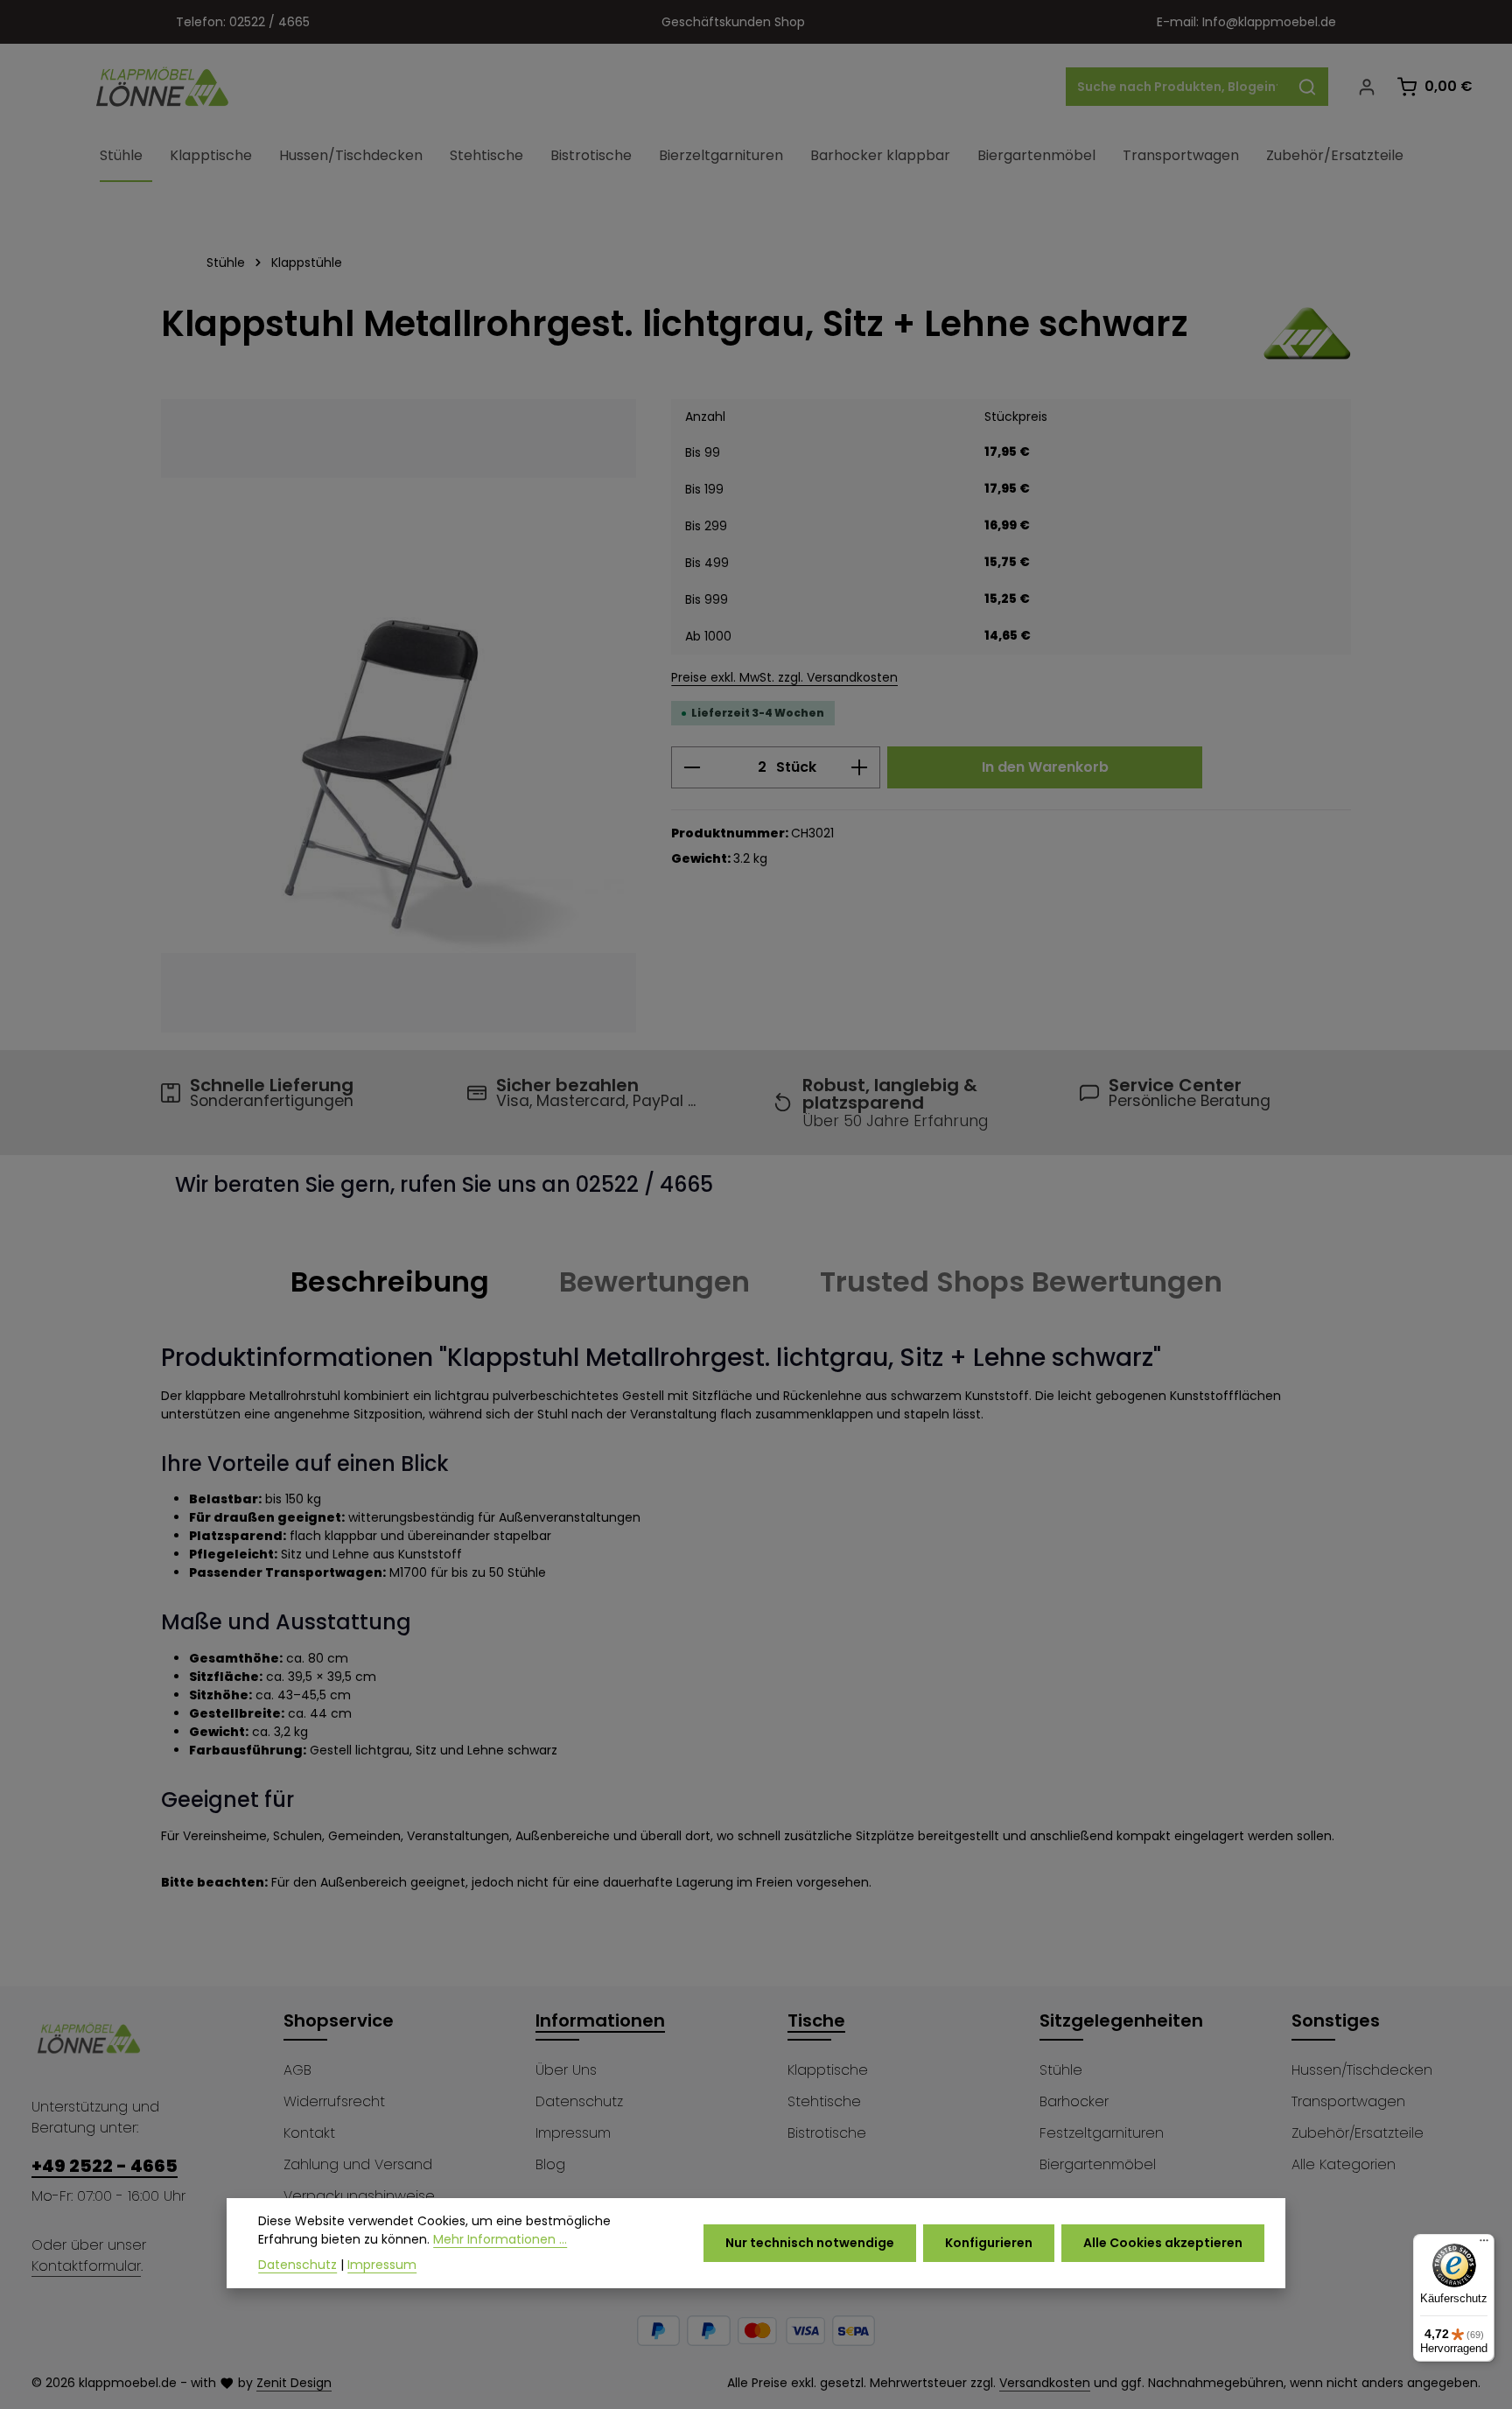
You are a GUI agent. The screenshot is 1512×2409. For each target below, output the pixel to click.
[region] (399, 716)
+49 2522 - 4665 (105, 2166)
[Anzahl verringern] (692, 767)
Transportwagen (1348, 2101)
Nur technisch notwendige (810, 2243)
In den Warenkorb (1045, 767)
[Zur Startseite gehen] (163, 87)
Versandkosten (1045, 2383)
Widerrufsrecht (334, 2101)
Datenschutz (579, 2101)
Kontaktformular (86, 2266)
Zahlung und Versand (358, 2164)
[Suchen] (1308, 87)
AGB (297, 2070)
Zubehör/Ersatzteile (1358, 2133)
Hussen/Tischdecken (1362, 2070)
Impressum (573, 2133)
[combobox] (1177, 87)
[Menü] (1484, 2244)
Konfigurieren (989, 2243)
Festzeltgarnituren (1102, 2133)
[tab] (390, 1282)
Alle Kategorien (1344, 2164)
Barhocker (1074, 2101)
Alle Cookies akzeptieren (1163, 2243)
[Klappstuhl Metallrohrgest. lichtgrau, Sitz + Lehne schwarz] (399, 716)
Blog (550, 2164)
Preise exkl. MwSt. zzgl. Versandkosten (784, 677)
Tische (816, 2020)
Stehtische (824, 2101)
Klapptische (828, 2070)
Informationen (600, 2020)
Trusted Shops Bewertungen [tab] (1021, 1282)
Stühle (1061, 2070)
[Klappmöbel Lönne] (1307, 333)
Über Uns (566, 2070)
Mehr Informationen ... (500, 2239)
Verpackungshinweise (359, 2196)
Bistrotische (827, 2133)
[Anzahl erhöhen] (860, 767)
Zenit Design (294, 2383)
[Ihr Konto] (1366, 87)
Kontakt (309, 2133)
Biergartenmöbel (1098, 2164)
